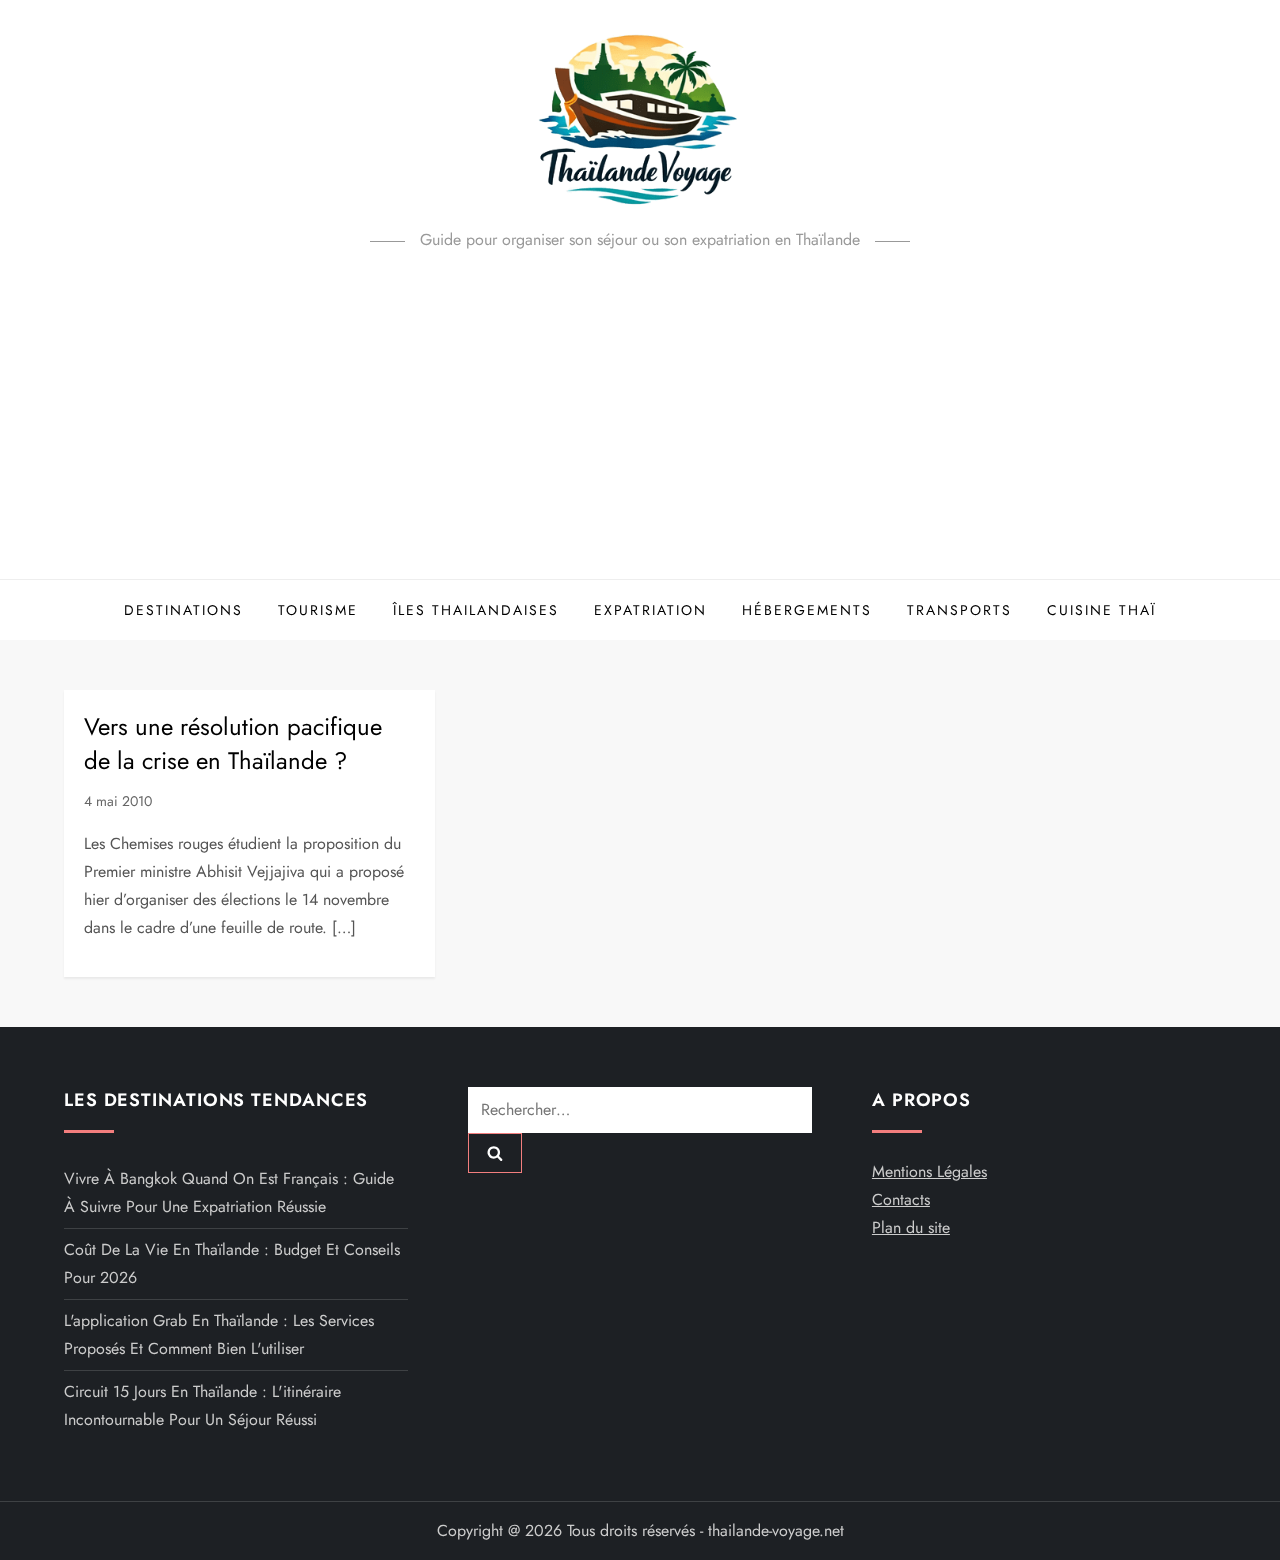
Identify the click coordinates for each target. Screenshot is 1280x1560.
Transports (959, 610)
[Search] (495, 1153)
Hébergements (807, 610)
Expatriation (650, 610)
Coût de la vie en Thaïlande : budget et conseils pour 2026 (232, 1263)
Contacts (901, 1199)
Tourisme (318, 610)
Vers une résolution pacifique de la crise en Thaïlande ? (233, 743)
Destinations (183, 610)
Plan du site (911, 1227)
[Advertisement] (640, 429)
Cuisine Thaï (1101, 610)
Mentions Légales (929, 1171)
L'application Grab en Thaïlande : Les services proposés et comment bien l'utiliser (219, 1334)
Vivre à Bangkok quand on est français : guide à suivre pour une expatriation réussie (229, 1192)
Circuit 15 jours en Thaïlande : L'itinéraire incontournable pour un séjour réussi (202, 1405)
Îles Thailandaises (476, 610)
